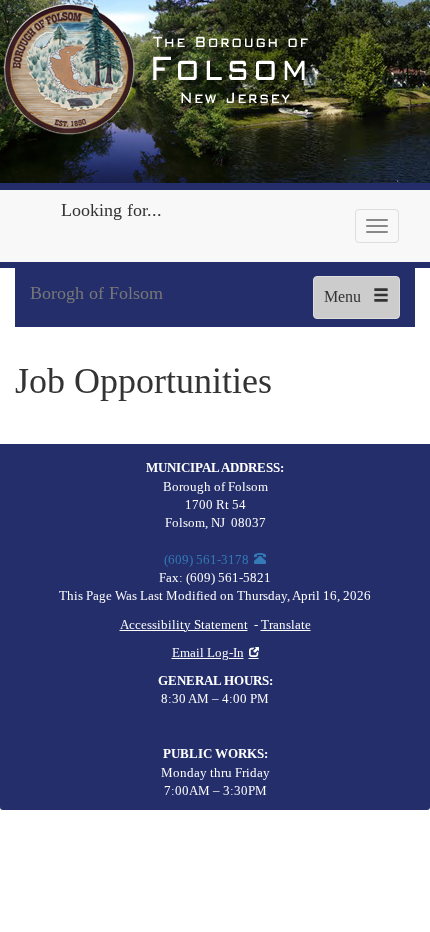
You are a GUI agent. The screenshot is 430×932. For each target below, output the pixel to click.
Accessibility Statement (184, 625)
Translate (286, 625)
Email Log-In (208, 653)
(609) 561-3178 (206, 560)
